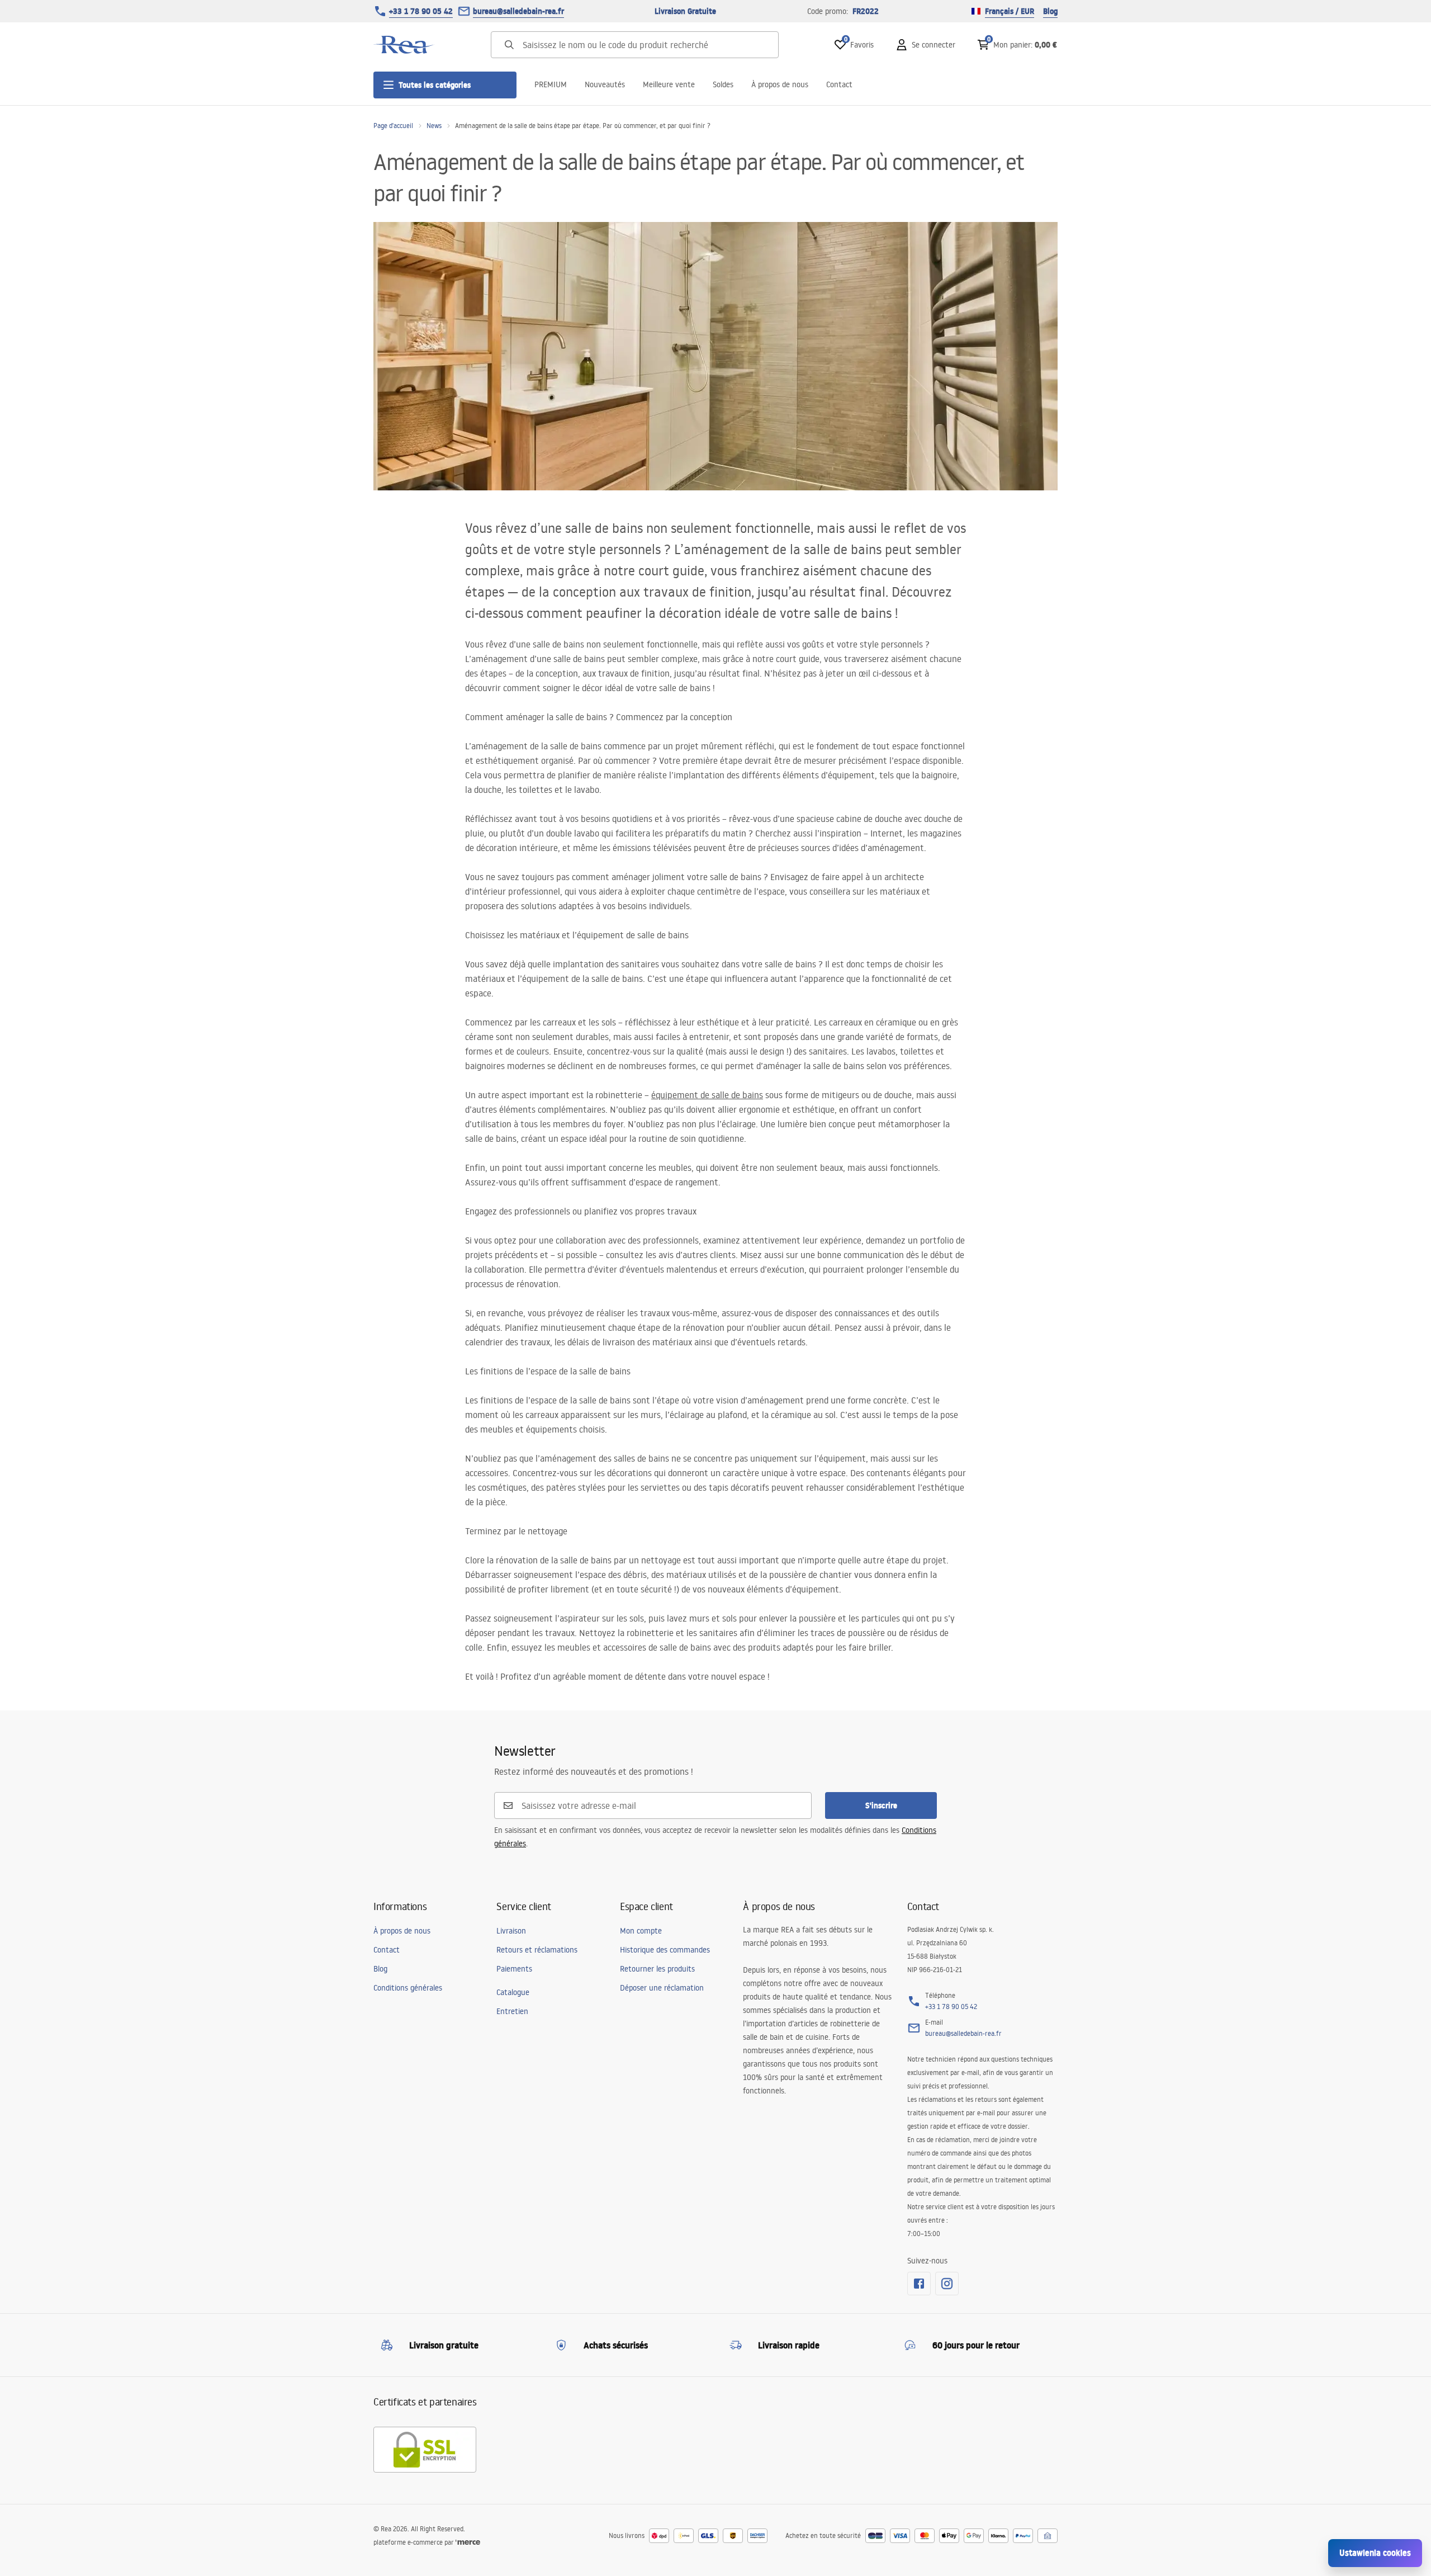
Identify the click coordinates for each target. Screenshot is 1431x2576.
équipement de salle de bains (707, 1095)
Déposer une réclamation (662, 1988)
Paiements (514, 1969)
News (434, 126)
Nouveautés (605, 84)
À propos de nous (780, 84)
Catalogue (513, 1992)
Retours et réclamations (537, 1950)
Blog (1050, 11)
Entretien (512, 2011)
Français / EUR (1010, 11)
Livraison (511, 1931)
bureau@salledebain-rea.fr (518, 11)
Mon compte (641, 1931)
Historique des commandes (665, 1950)
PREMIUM (551, 84)
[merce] (468, 2542)
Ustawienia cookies (1375, 2553)
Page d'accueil (393, 126)
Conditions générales (408, 1988)
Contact (839, 84)
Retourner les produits (657, 1969)
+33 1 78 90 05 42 (421, 11)
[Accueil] (404, 45)
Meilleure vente (669, 84)
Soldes (723, 84)
